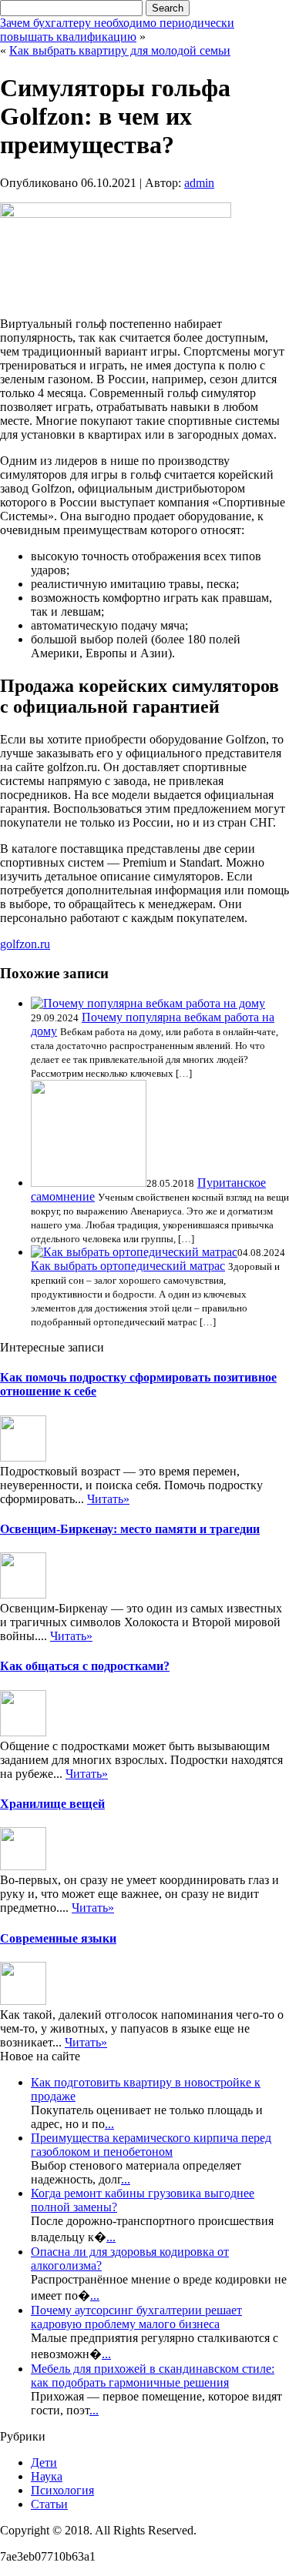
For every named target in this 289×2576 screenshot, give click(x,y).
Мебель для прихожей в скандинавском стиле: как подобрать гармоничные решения (153, 2376)
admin (199, 183)
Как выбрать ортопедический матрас (128, 1266)
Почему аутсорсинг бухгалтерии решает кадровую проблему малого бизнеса (136, 2317)
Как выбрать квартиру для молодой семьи (120, 50)
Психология (62, 2490)
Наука (47, 2476)
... (109, 2124)
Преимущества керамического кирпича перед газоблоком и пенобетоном (151, 2145)
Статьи (49, 2504)
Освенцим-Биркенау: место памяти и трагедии (130, 1529)
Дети (44, 2462)
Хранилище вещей (52, 1804)
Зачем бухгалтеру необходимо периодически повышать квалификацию (117, 30)
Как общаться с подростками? (85, 1666)
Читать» (108, 1499)
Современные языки (58, 1938)
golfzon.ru (25, 944)
